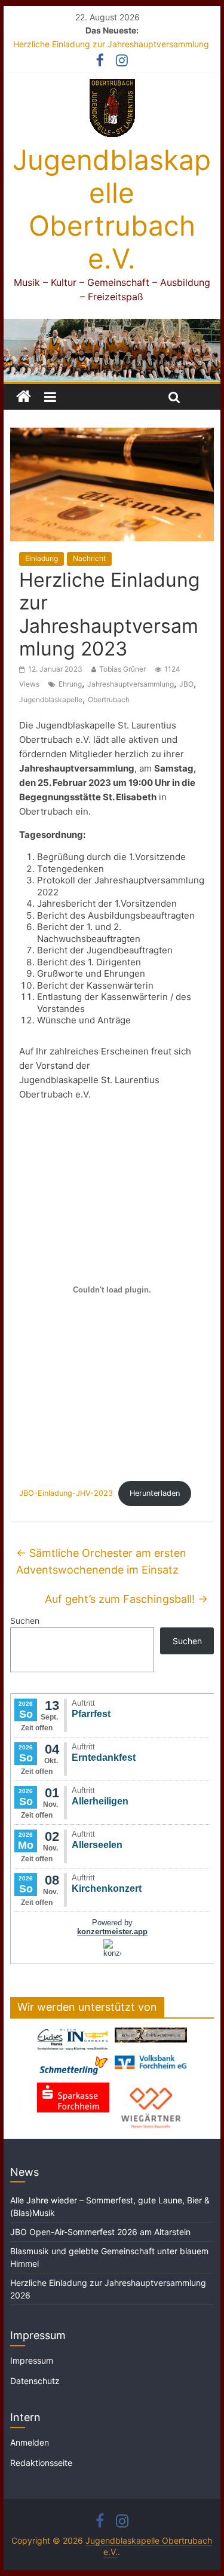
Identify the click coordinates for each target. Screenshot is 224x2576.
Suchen (25, 1621)
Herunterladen (155, 1493)
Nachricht (89, 558)
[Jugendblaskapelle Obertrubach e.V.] (112, 326)
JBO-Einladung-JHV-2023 (66, 1493)
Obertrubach (109, 699)
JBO (186, 684)
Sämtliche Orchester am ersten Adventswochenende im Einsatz (101, 1562)
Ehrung (70, 684)
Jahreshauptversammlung (131, 684)
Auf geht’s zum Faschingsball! (126, 1599)
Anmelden (30, 2442)
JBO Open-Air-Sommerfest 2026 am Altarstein (100, 2232)
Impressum (32, 2360)
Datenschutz (35, 2381)
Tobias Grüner (122, 669)
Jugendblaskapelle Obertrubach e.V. (112, 209)
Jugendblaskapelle (51, 699)
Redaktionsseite (41, 2463)
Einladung (42, 558)
